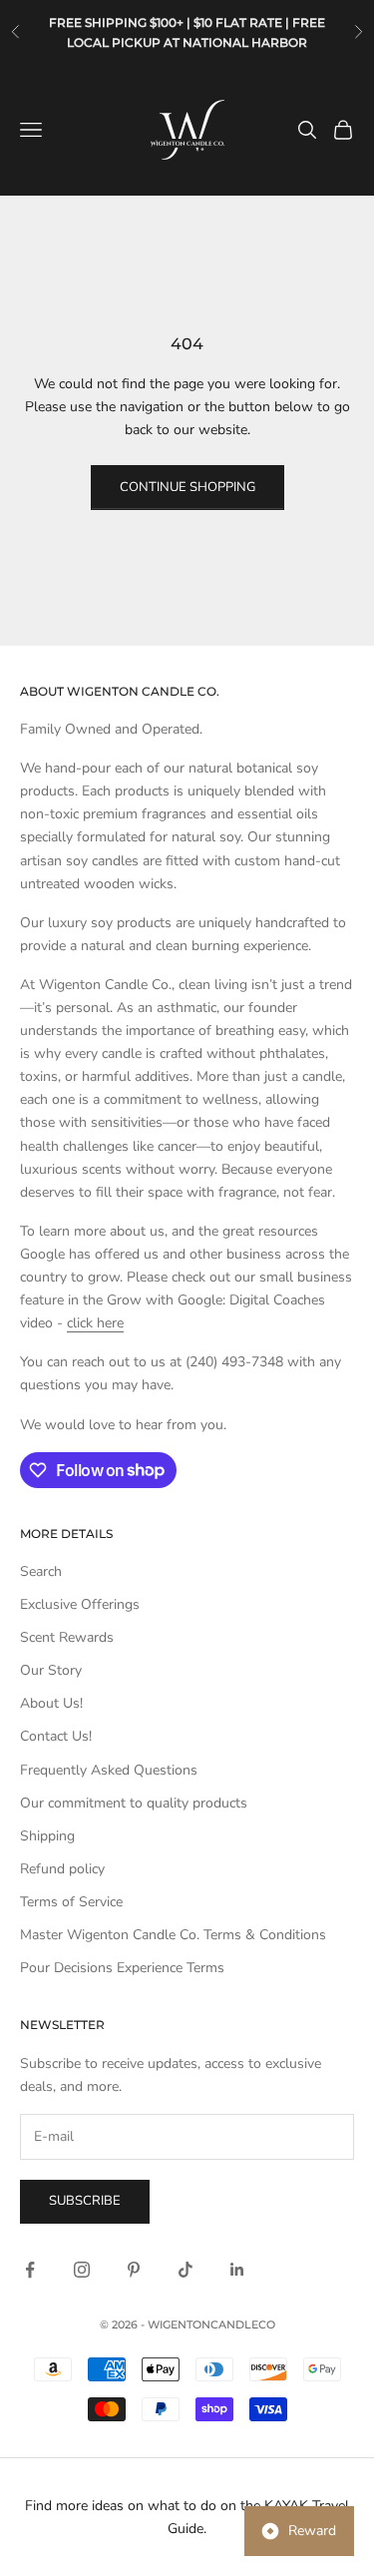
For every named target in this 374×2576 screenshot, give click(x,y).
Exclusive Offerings (80, 1604)
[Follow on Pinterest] (134, 2270)
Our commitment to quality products (134, 1803)
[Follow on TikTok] (186, 2270)
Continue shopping (187, 487)
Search (41, 1571)
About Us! (51, 1703)
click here (95, 1323)
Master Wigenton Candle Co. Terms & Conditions (173, 1935)
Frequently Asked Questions (109, 1770)
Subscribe (85, 2201)
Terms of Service (71, 1902)
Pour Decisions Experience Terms (122, 1968)
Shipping (47, 1836)
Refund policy (62, 1869)
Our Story (51, 1670)
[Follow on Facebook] (30, 2270)
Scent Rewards (67, 1637)
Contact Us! (56, 1736)
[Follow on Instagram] (82, 2270)
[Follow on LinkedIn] (237, 2270)
